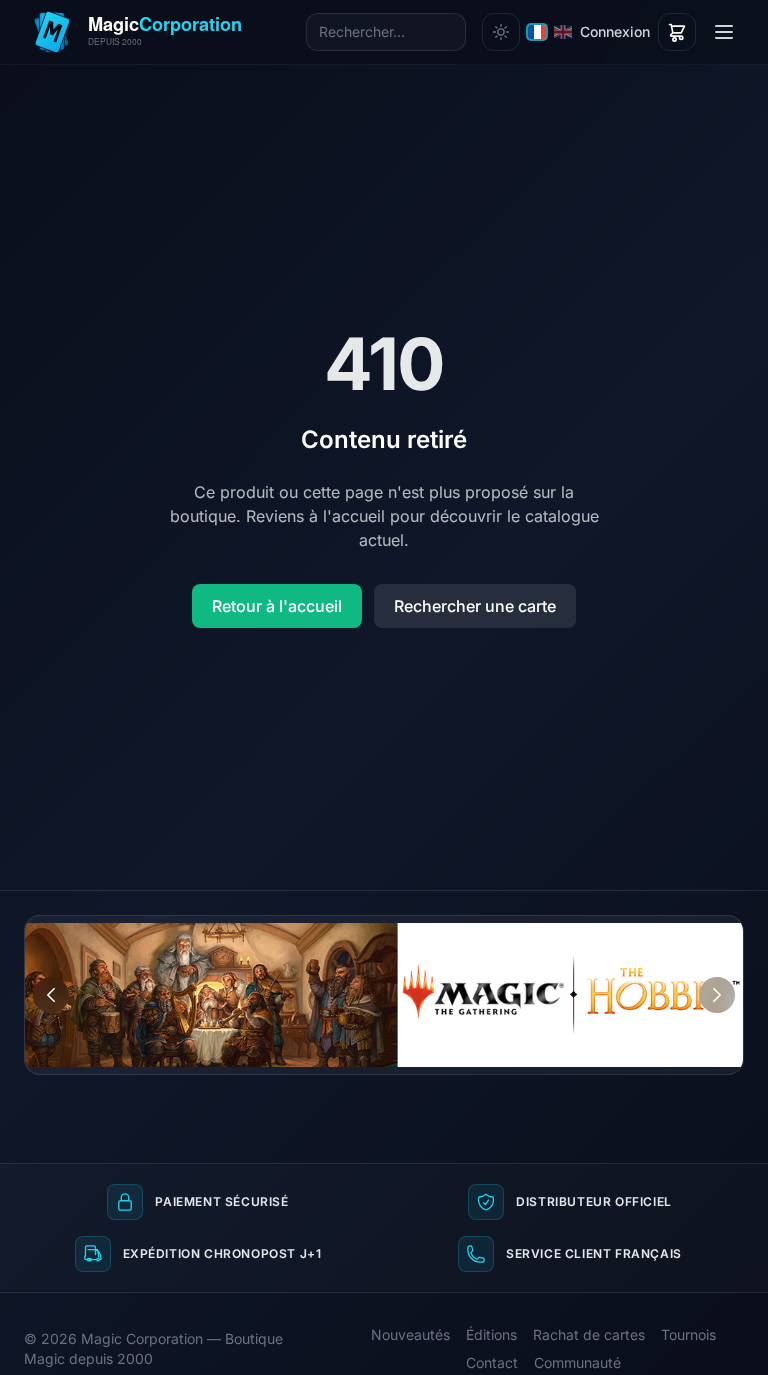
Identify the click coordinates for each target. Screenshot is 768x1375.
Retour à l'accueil (277, 606)
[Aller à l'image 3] (728, 931)
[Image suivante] (717, 995)
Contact (492, 1362)
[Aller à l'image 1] (690, 931)
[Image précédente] (51, 995)
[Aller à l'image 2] (709, 931)
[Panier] (677, 32)
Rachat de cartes (589, 1334)
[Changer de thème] (501, 32)
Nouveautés (410, 1334)
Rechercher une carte (475, 606)
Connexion (615, 31)
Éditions (491, 1334)
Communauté (577, 1362)
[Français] (537, 32)
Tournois (688, 1334)
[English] (563, 32)
